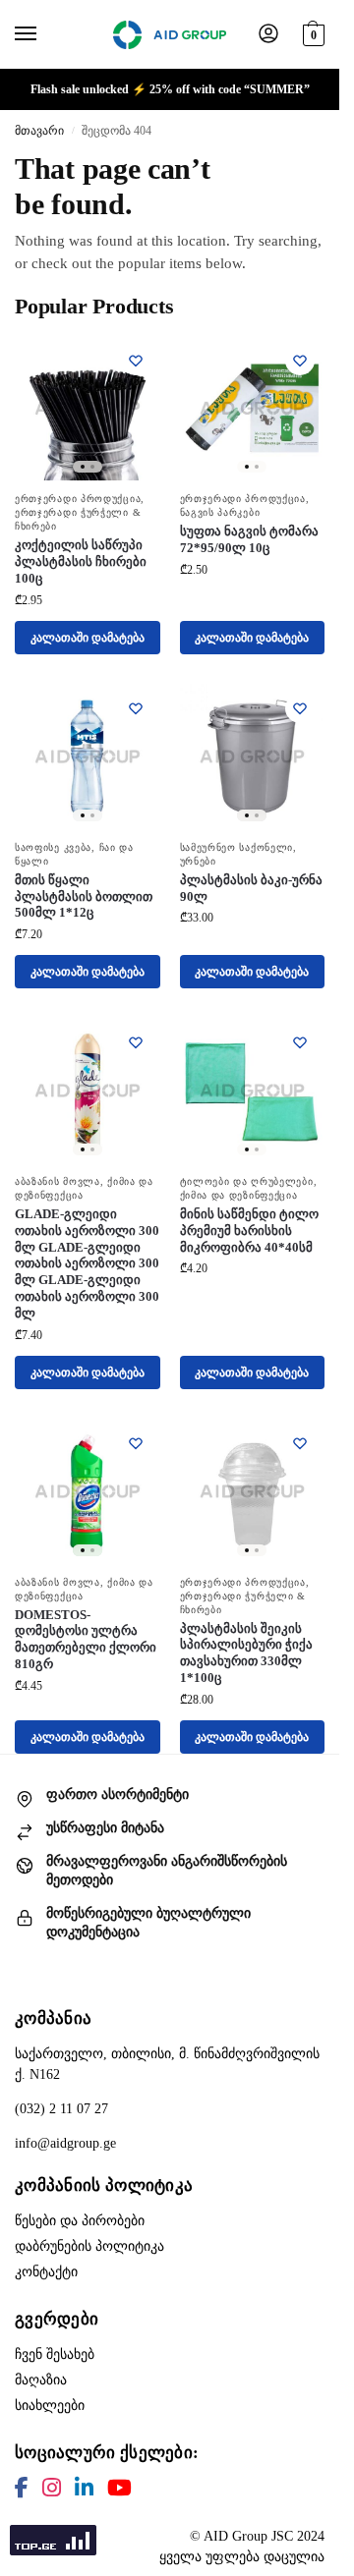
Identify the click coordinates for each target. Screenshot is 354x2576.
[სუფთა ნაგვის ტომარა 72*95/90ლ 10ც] (253, 409)
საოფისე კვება (53, 847)
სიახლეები (50, 2406)
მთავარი (39, 131)
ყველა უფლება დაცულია (242, 2557)
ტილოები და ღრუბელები (247, 1181)
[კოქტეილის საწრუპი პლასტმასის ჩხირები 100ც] (88, 409)
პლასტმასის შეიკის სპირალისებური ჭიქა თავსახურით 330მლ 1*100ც (246, 1653)
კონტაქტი (46, 2272)
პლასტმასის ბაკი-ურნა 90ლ (251, 888)
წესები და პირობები (80, 2221)
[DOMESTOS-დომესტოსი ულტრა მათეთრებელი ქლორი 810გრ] (88, 1491)
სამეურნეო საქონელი (237, 847)
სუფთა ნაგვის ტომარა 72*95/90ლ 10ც (249, 539)
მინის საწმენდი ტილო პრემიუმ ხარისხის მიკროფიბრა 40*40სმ (249, 1231)
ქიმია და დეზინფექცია (239, 1195)
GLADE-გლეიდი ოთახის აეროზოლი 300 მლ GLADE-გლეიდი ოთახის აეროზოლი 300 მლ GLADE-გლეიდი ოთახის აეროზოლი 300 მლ (87, 1263)
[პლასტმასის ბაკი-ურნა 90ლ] (253, 756)
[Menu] (44, 34)
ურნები (198, 861)
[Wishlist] (136, 361)
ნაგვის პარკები (220, 512)
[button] (311, 32)
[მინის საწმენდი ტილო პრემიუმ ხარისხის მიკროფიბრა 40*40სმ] (253, 1091)
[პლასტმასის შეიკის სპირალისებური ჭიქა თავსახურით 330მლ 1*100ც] (253, 1491)
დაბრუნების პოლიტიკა (89, 2246)
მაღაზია (41, 2380)
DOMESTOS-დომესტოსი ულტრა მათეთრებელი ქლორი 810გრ (86, 1640)
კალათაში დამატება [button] (88, 638)
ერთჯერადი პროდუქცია (78, 499)
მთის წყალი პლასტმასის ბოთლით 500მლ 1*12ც (84, 896)
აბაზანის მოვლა (58, 1181)
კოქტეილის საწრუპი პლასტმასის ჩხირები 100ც (81, 561)
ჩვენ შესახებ (55, 2354)
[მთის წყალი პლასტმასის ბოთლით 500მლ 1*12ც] (88, 756)
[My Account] (268, 35)
